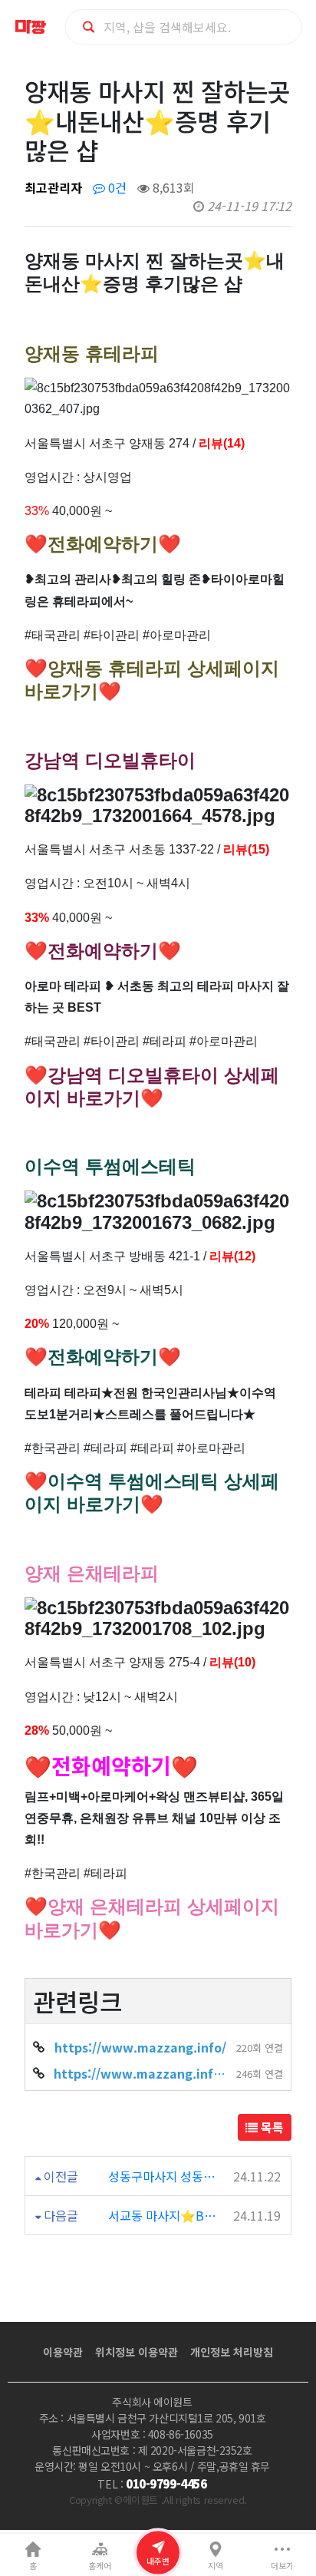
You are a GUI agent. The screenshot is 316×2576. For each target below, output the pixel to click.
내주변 (158, 2561)
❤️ (38, 1765)
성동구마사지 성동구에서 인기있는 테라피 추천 (163, 2176)
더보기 (282, 2566)
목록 (271, 2127)
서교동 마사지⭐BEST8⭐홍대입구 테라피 (163, 2215)
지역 (216, 2566)
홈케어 (100, 2566)
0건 (116, 187)
